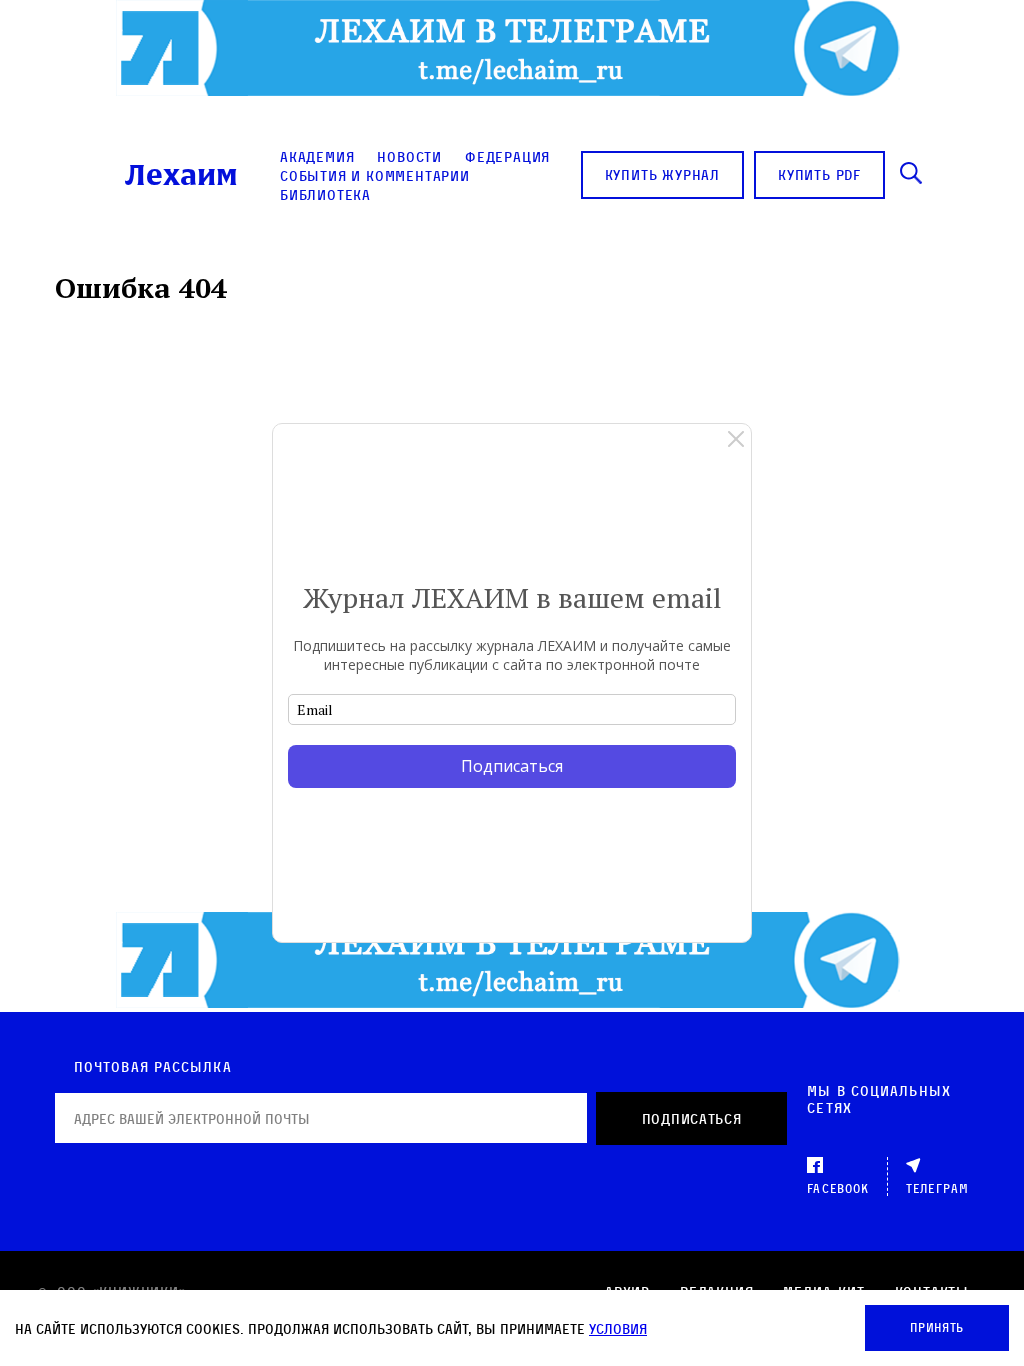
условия (618, 1328)
